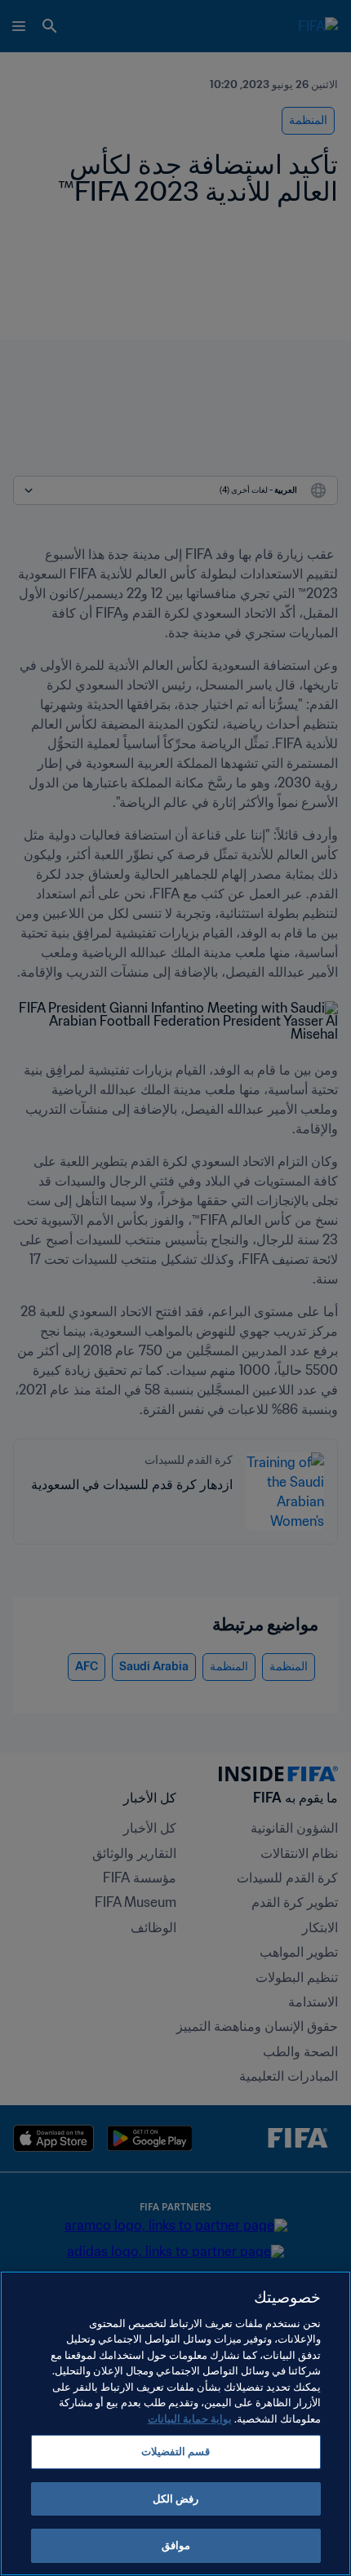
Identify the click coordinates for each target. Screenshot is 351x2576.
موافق (176, 2545)
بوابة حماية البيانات (190, 2419)
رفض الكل (175, 2499)
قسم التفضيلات (175, 2452)
